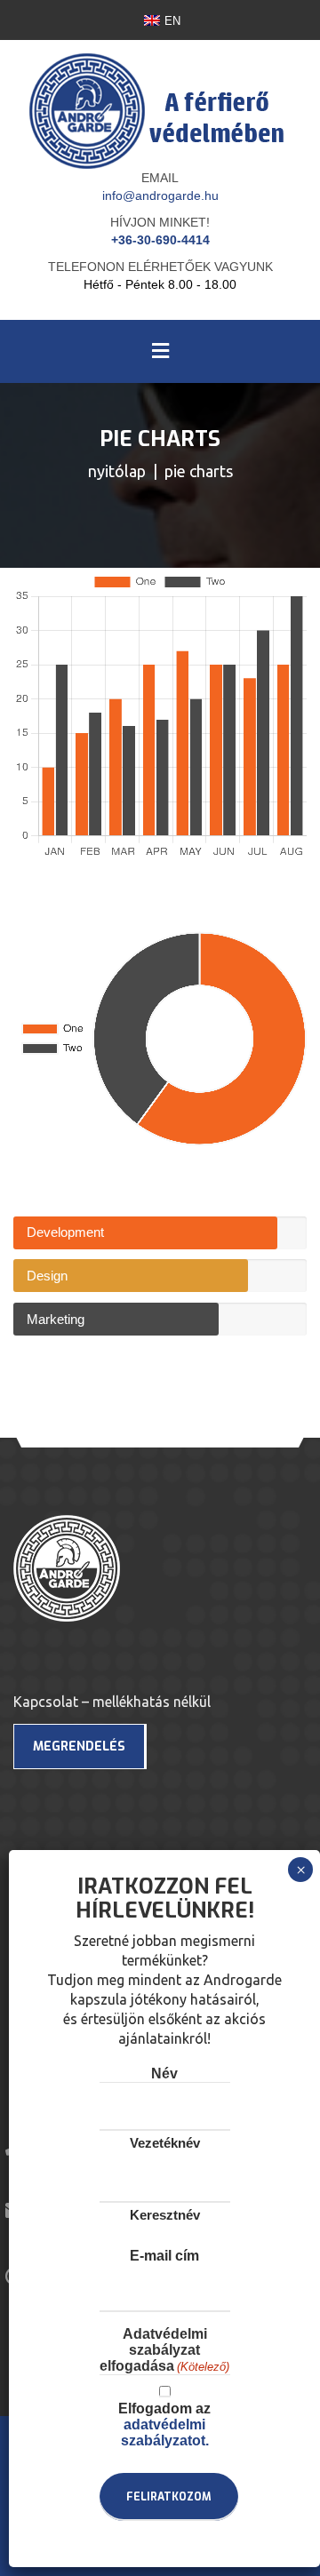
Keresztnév (165, 2215)
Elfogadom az (164, 2424)
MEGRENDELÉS (79, 1747)
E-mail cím (164, 2256)
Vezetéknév (165, 2143)
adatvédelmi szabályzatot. (165, 2432)
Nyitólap (117, 471)
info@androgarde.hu (160, 195)
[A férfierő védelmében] (160, 98)
